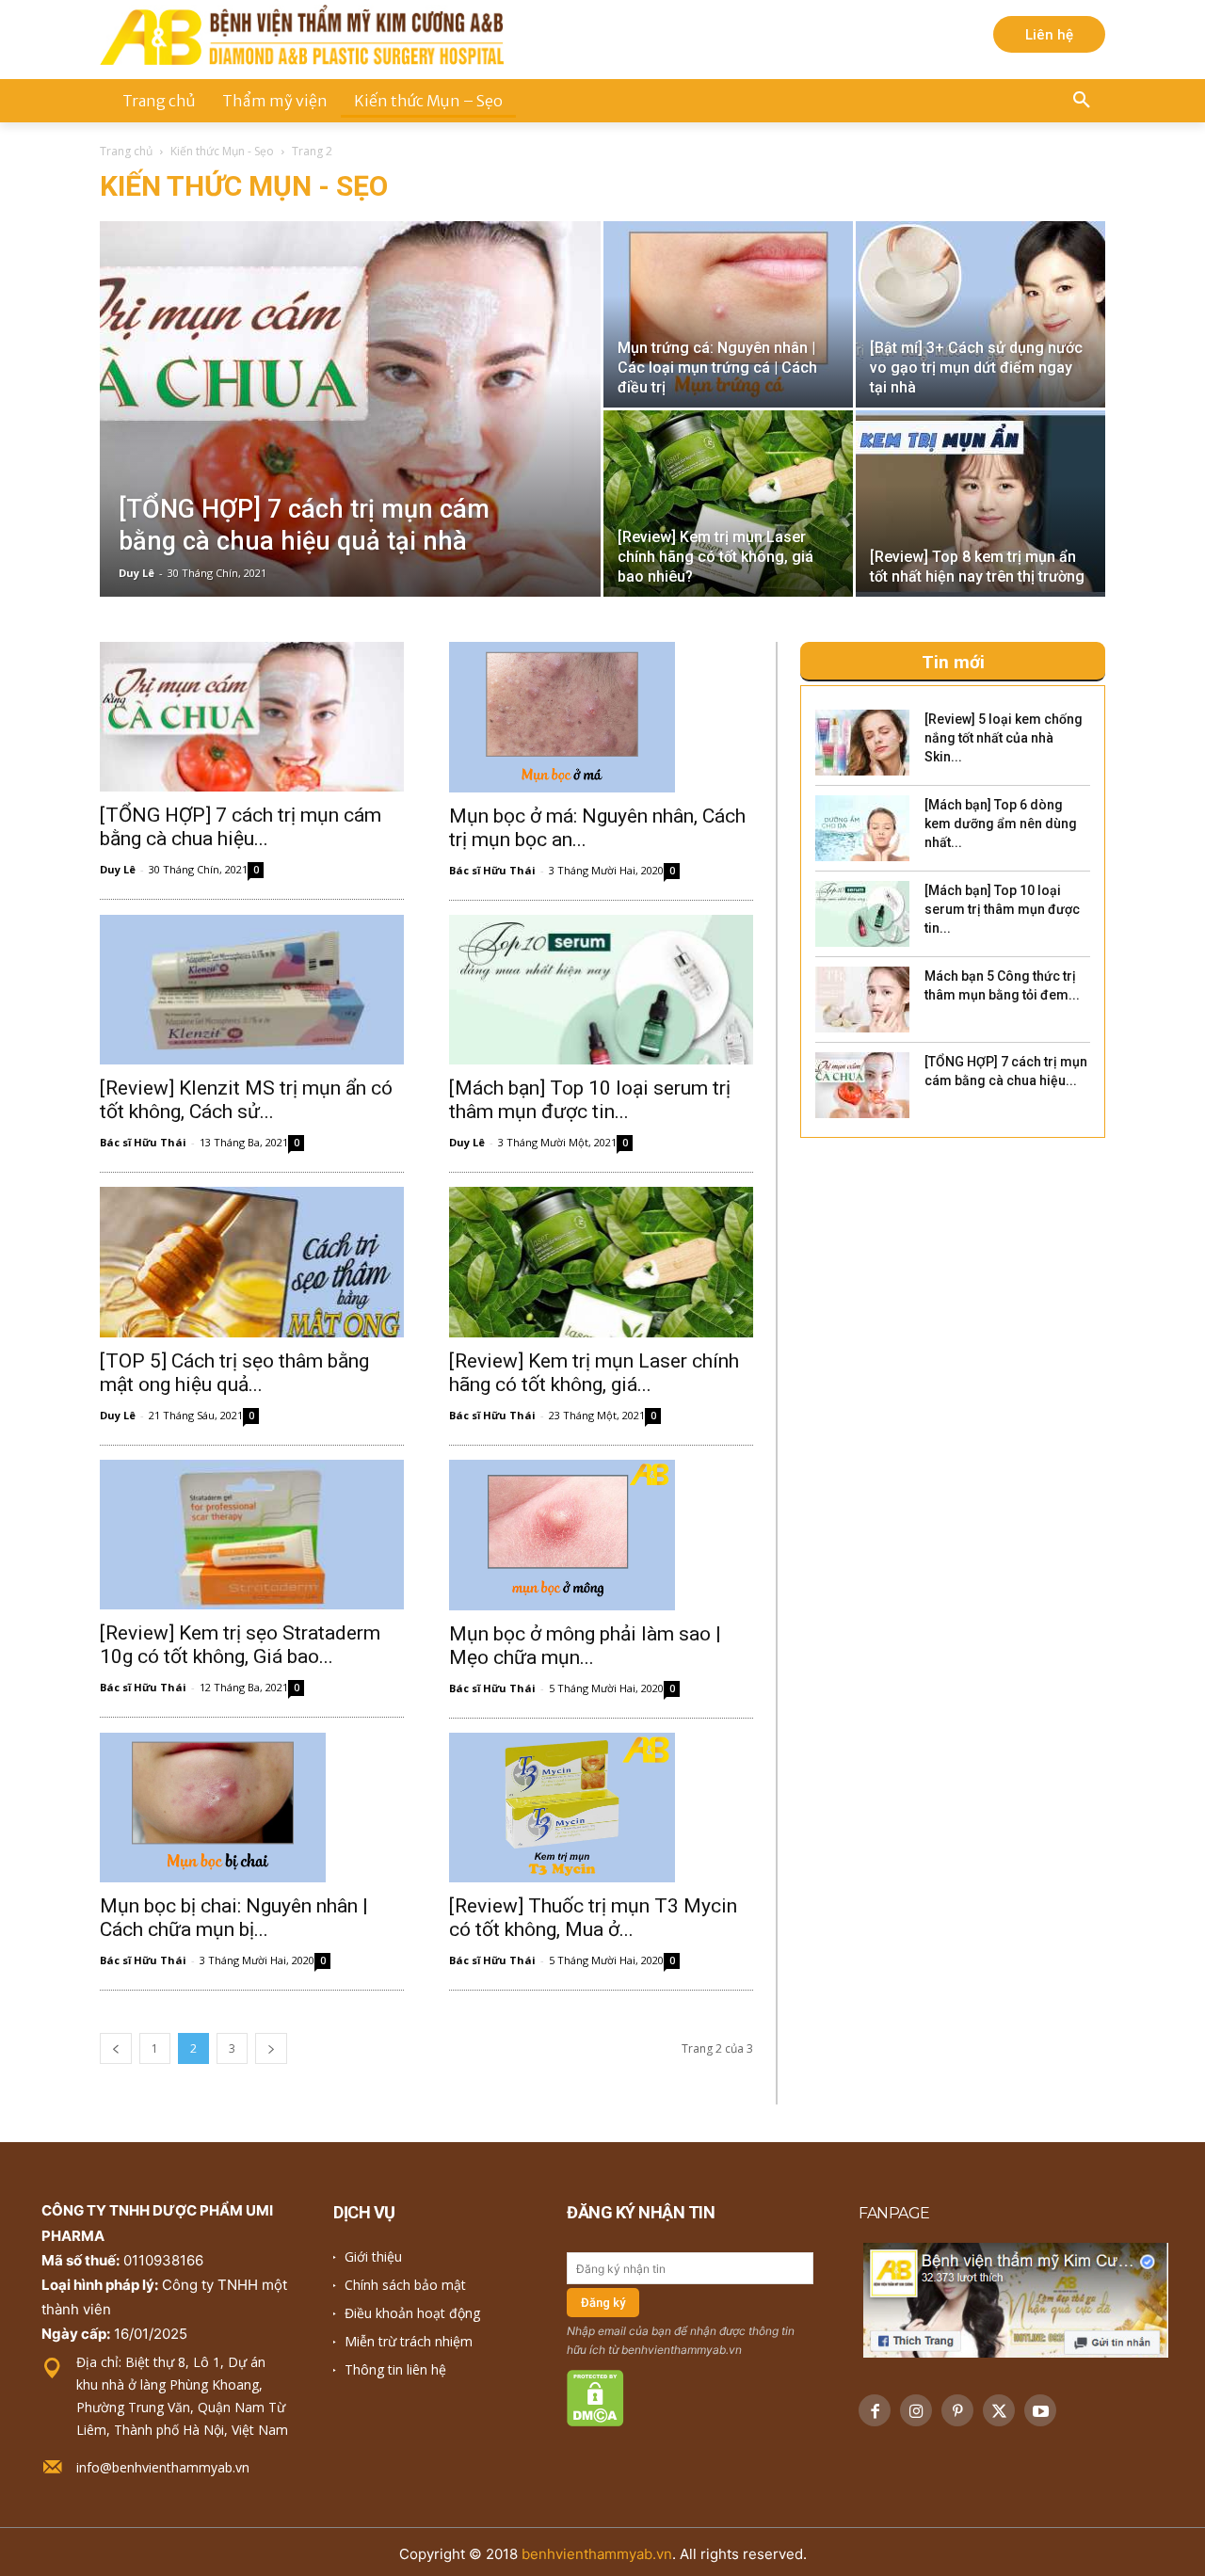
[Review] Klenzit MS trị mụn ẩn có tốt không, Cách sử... (246, 1100)
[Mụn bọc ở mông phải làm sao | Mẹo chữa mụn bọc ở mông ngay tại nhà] (601, 1535)
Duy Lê (137, 573)
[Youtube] (1040, 2410)
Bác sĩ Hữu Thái (492, 870)
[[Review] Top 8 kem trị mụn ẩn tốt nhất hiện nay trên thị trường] (980, 504)
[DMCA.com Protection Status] (595, 2421)
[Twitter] (999, 2410)
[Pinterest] (957, 2410)
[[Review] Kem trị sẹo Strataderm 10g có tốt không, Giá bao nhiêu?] (252, 1535)
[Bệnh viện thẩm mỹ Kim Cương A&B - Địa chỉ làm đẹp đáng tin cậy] (302, 35)
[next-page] (271, 2048)
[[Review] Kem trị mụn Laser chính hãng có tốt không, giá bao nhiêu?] (728, 504)
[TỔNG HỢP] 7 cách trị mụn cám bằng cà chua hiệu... (241, 827)
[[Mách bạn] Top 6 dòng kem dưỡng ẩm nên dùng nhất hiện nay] (862, 828)
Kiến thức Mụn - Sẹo (222, 151)
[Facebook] (875, 2410)
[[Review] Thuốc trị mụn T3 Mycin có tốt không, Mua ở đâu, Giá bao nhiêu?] (601, 1808)
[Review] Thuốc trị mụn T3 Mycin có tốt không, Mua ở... (593, 1918)
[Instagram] (916, 2410)
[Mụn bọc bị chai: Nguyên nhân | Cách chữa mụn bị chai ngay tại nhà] (252, 1808)
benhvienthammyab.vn (597, 2554)
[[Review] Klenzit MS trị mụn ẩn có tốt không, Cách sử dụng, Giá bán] (252, 990)
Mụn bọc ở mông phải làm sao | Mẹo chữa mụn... (585, 1646)
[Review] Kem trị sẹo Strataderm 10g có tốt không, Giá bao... (240, 1645)
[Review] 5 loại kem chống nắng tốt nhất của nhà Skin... (1004, 738)
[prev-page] (116, 2048)
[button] (1082, 101)
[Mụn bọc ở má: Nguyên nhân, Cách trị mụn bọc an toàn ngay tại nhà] (601, 717)
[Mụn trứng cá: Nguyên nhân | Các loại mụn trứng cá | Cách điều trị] (728, 314)
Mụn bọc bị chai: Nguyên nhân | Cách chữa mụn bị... (234, 1918)
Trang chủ (126, 151)
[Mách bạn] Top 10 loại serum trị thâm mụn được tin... (590, 1100)
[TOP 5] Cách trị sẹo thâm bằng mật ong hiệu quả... (234, 1373)
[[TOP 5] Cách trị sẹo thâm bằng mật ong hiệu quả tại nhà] (252, 1262)
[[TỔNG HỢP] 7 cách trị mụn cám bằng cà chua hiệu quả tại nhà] (350, 439)
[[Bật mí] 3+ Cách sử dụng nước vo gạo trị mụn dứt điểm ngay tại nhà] (980, 314)
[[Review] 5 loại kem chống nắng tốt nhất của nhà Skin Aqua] (862, 743)
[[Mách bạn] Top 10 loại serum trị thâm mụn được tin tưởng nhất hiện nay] (601, 990)
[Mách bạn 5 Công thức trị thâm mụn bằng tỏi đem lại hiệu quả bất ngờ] (862, 1000)
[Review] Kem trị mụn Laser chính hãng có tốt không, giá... (594, 1373)
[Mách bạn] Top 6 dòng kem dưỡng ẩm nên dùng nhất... (1001, 824)
